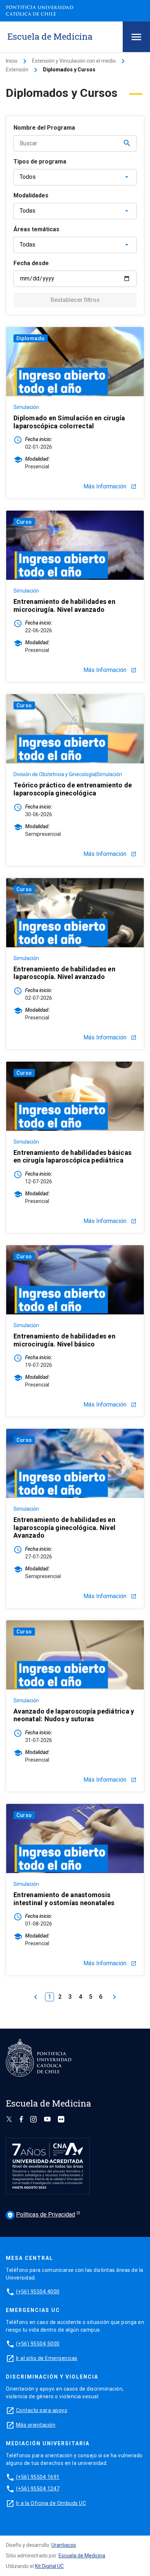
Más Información (110, 487)
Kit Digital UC (49, 2566)
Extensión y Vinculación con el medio (74, 61)
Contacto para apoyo (42, 2410)
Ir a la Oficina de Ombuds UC (51, 2503)
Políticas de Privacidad (41, 2215)
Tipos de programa (40, 162)
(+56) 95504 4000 (38, 2292)
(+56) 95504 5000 (38, 2344)
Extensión (17, 70)
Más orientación (36, 2425)
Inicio (12, 61)
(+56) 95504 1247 (38, 2489)
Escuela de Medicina (82, 2556)
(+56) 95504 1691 (38, 2477)
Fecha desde (31, 263)
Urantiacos (64, 2545)
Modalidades (31, 195)
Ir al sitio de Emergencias (47, 2358)
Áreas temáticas (36, 229)
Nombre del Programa (44, 128)
